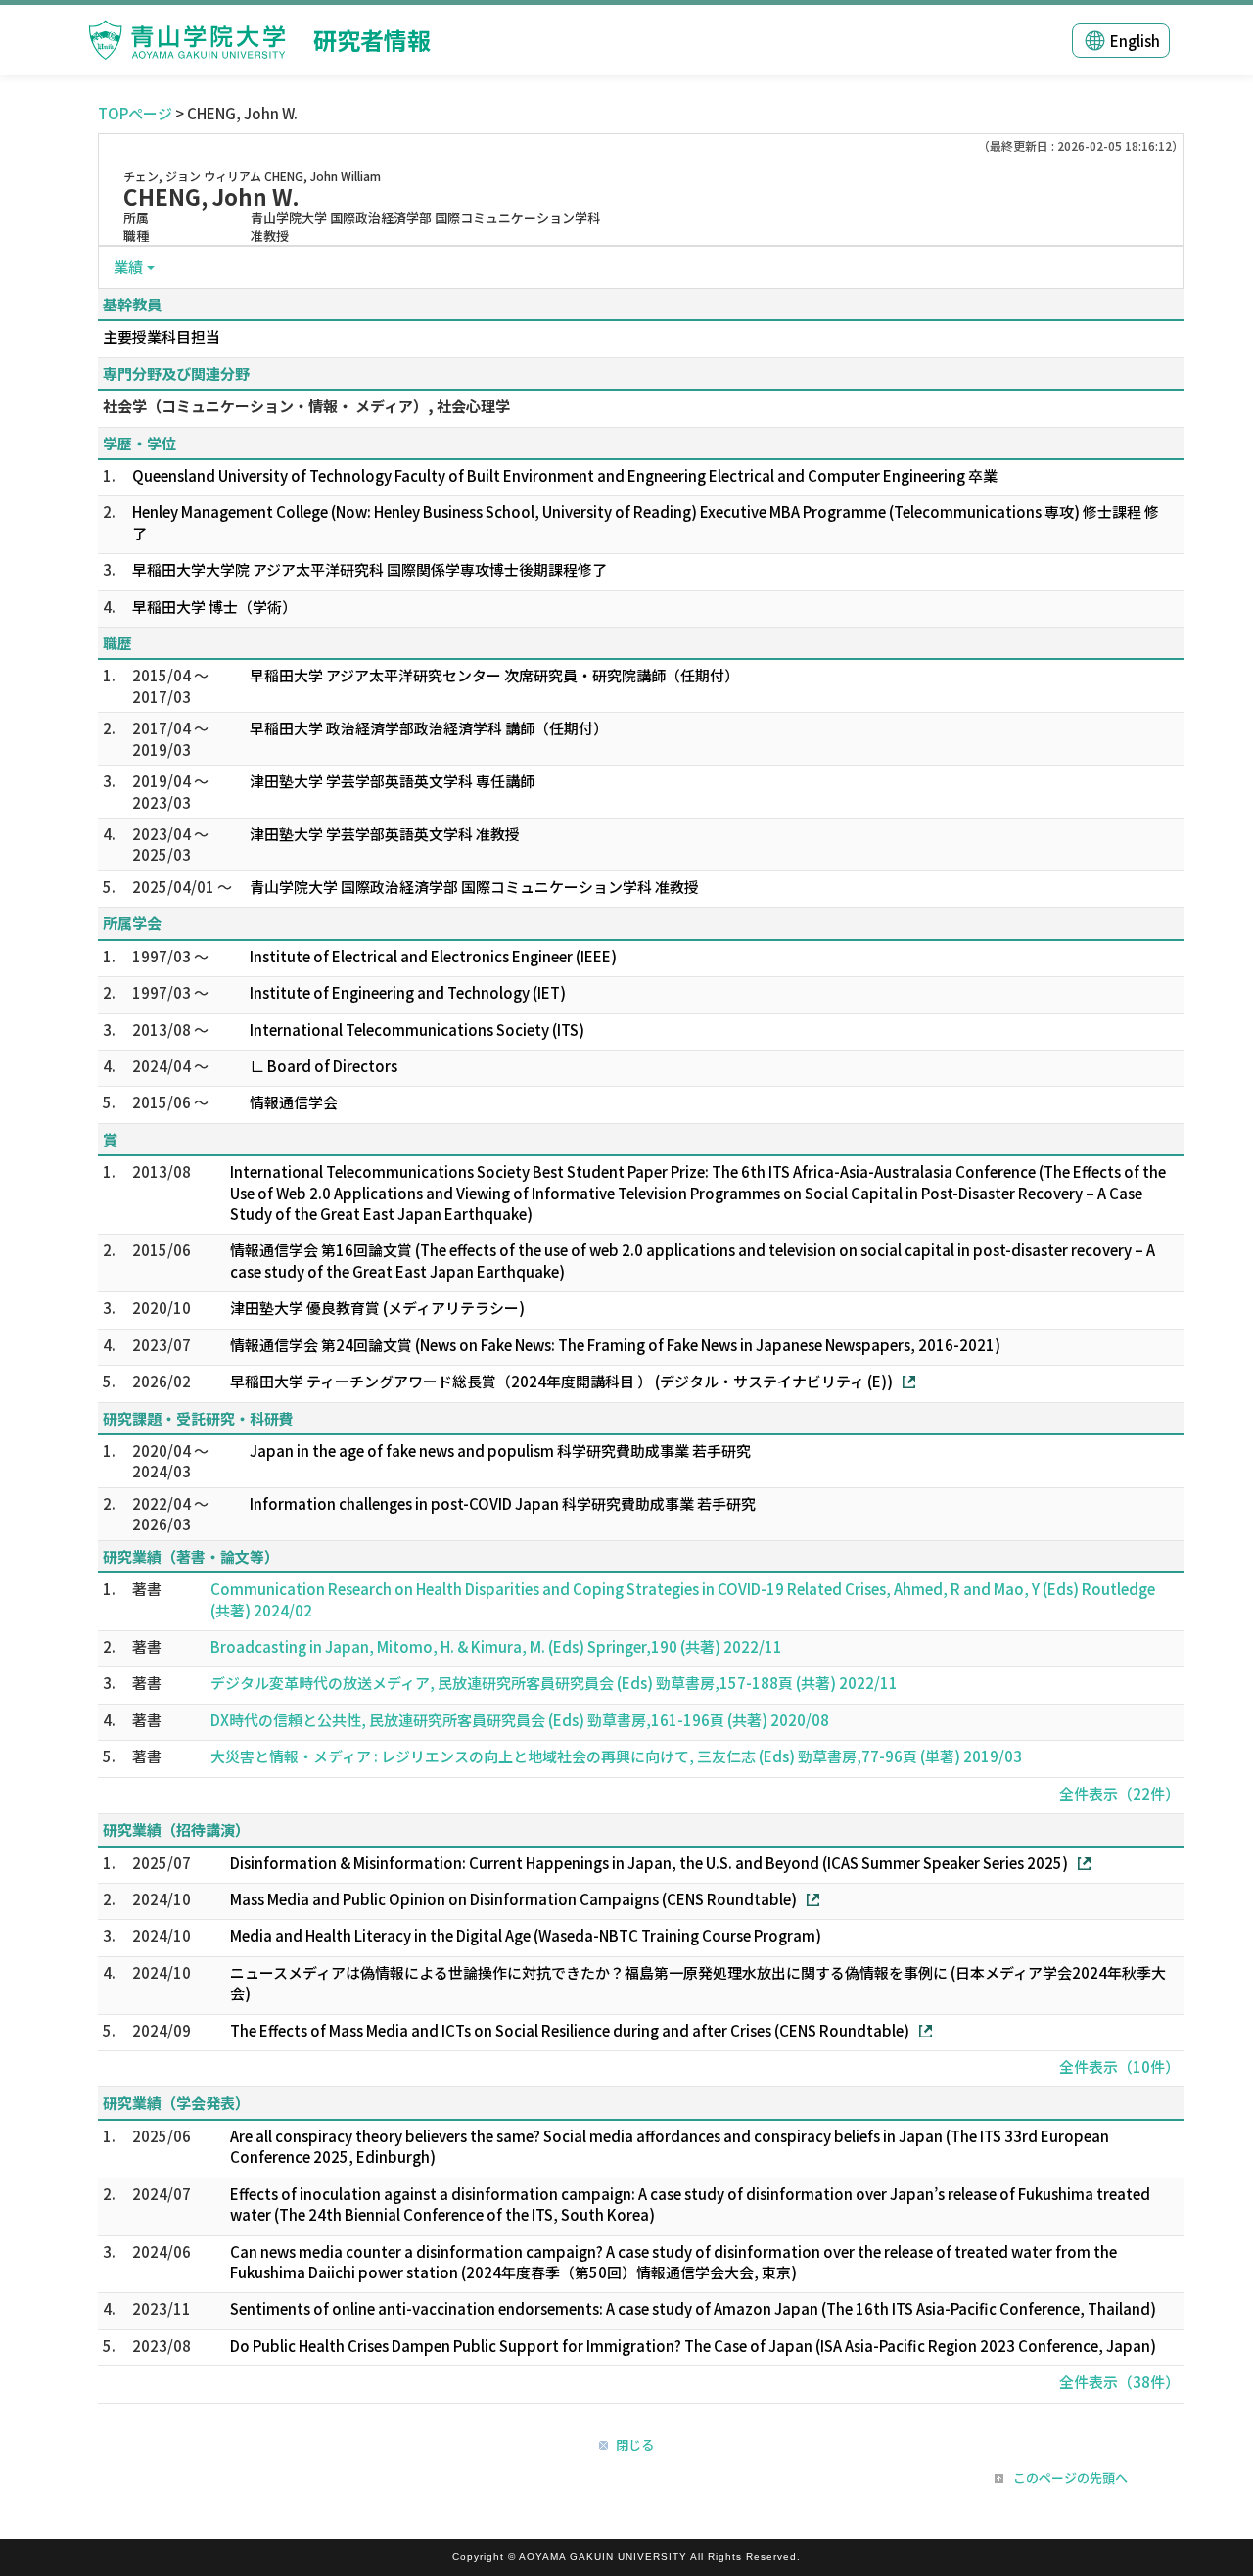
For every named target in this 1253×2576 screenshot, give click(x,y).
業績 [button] (128, 267)
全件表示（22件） (1119, 1793)
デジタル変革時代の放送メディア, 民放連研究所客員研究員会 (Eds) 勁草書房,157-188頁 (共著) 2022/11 (554, 1683)
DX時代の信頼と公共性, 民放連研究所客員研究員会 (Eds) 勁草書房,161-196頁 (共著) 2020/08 (520, 1720)
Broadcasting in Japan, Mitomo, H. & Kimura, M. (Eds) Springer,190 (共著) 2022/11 (496, 1646)
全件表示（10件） (1119, 2066)
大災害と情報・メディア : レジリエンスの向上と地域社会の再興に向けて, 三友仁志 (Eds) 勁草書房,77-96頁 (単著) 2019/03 (616, 1756)
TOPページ (135, 113)
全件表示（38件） (1119, 2382)
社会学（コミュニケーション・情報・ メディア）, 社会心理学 (306, 406)
